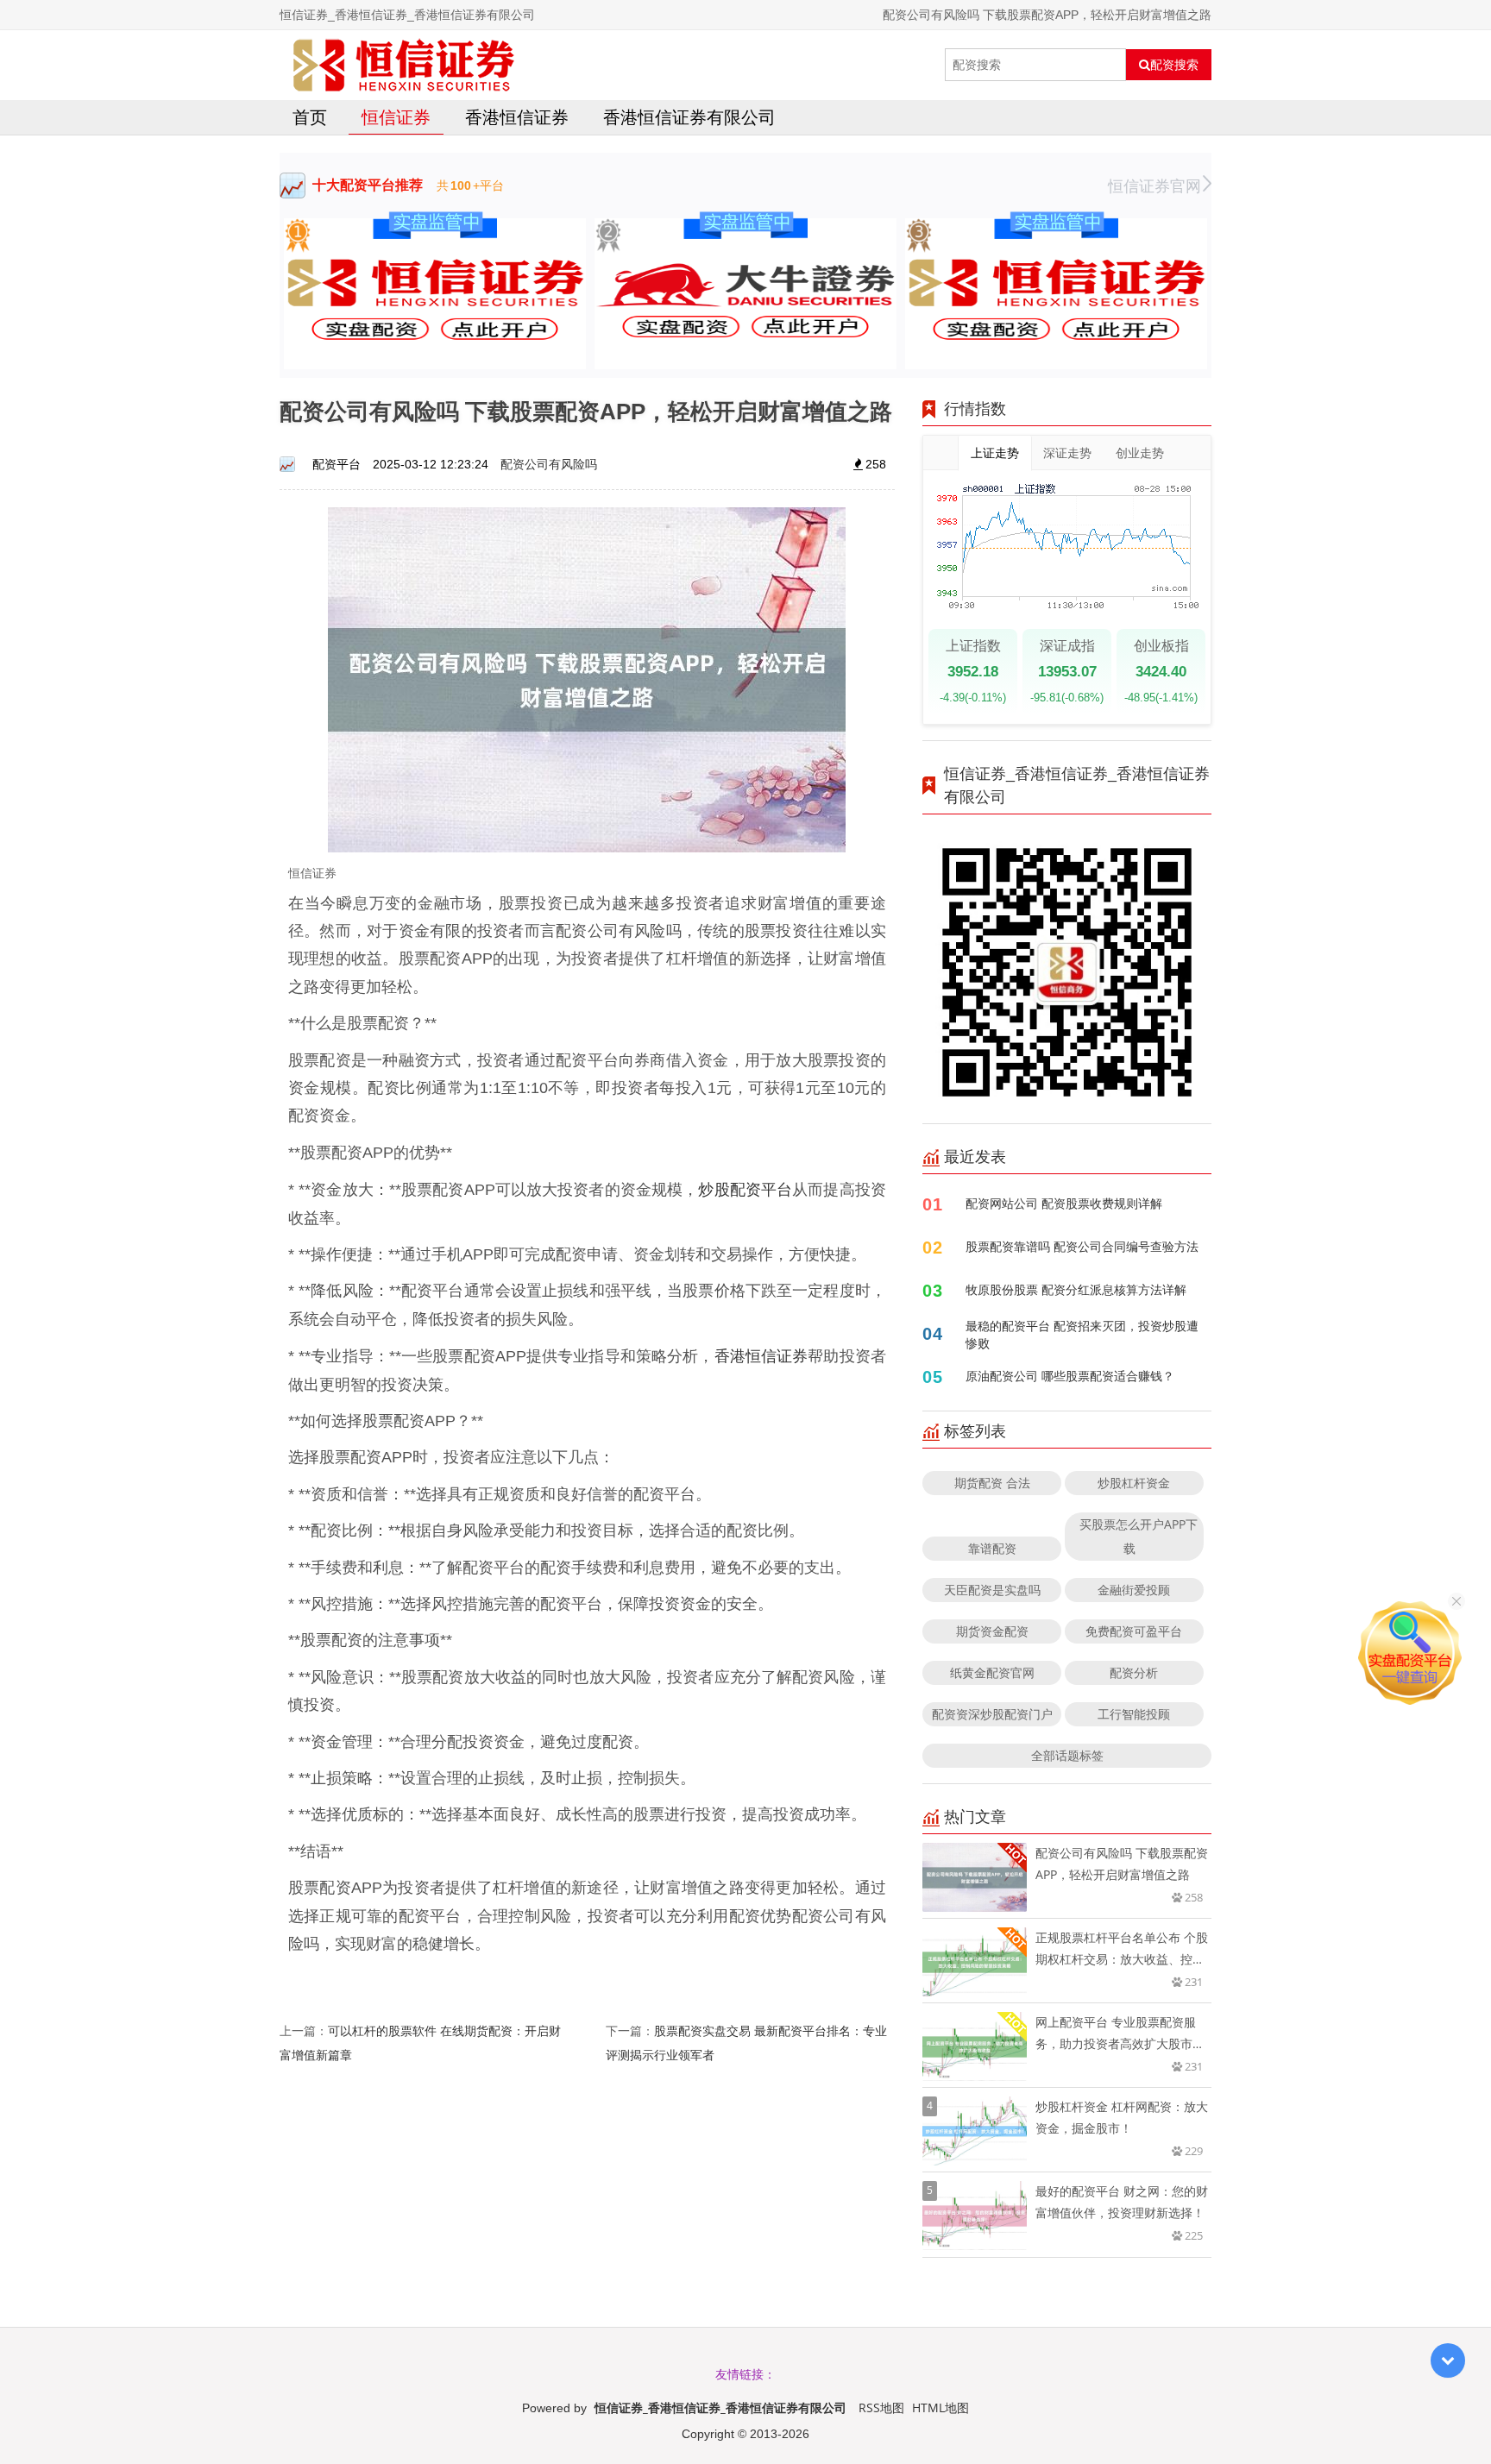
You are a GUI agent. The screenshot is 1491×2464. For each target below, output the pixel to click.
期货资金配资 (992, 1631)
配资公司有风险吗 (549, 464)
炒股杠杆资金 (1134, 1483)
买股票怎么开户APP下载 (1139, 1536)
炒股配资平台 (745, 1189)
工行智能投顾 (1134, 1714)
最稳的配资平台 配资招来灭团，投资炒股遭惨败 (1082, 1334)
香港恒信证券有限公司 (689, 117)
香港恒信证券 (517, 117)
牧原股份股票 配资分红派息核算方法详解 (1076, 1289)
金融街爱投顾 (1134, 1590)
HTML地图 (941, 2407)
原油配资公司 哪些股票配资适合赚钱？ (1070, 1376)
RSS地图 (881, 2407)
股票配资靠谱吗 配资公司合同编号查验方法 (1082, 1246)
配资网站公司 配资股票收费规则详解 (1064, 1203)
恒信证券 (396, 117)
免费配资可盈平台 (1134, 1631)
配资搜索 (1174, 65)
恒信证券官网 (1154, 185)
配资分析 (1134, 1672)
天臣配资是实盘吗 (992, 1590)
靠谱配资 (992, 1548)
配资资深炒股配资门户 (992, 1714)
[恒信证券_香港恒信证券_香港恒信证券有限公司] (404, 65)
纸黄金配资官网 (992, 1672)
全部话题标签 (1067, 1755)
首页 (310, 117)
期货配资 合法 (992, 1483)
